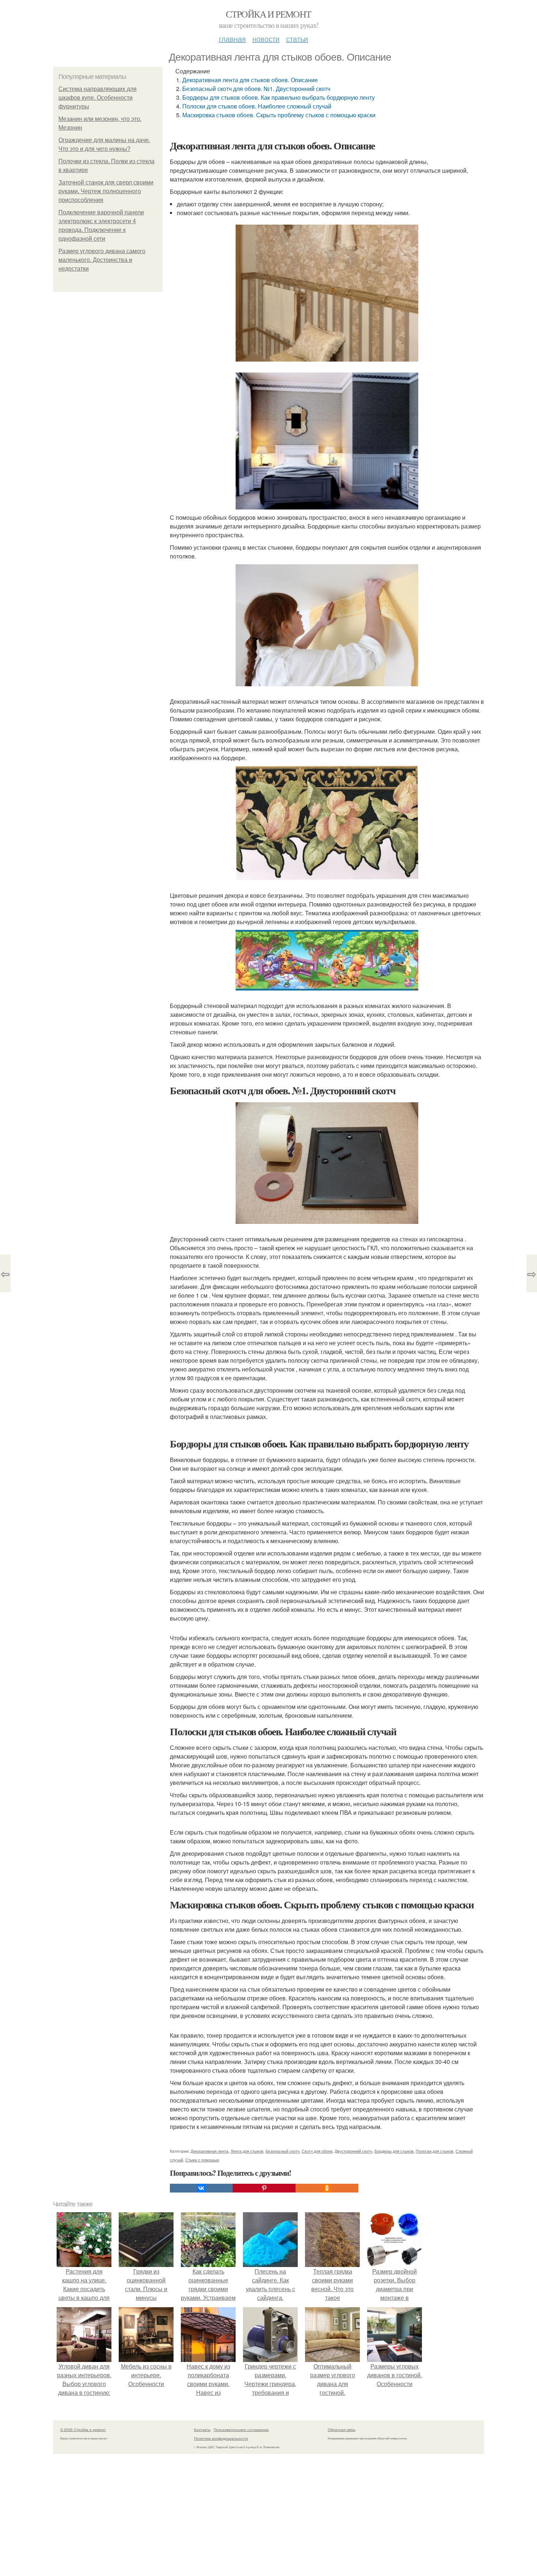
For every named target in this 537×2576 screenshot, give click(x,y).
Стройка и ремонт (268, 14)
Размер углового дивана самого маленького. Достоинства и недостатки (102, 260)
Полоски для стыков (435, 2151)
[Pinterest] (264, 2188)
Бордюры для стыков (394, 2151)
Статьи (297, 39)
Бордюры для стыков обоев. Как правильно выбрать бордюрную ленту (279, 97)
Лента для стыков (247, 2151)
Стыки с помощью (202, 2160)
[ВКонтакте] (201, 2188)
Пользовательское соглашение (241, 2430)
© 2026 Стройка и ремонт (83, 2430)
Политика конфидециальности (221, 2438)
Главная (232, 39)
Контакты (202, 2430)
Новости (266, 39)
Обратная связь (342, 2430)
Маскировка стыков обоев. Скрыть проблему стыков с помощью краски (279, 115)
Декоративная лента (210, 2151)
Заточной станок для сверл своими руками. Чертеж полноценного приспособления (106, 191)
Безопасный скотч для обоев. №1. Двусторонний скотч (256, 89)
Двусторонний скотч (353, 2151)
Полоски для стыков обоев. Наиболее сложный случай (257, 106)
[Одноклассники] (327, 2188)
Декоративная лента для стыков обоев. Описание (250, 80)
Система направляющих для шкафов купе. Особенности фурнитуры (98, 98)
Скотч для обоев (317, 2151)
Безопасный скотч (283, 2151)
